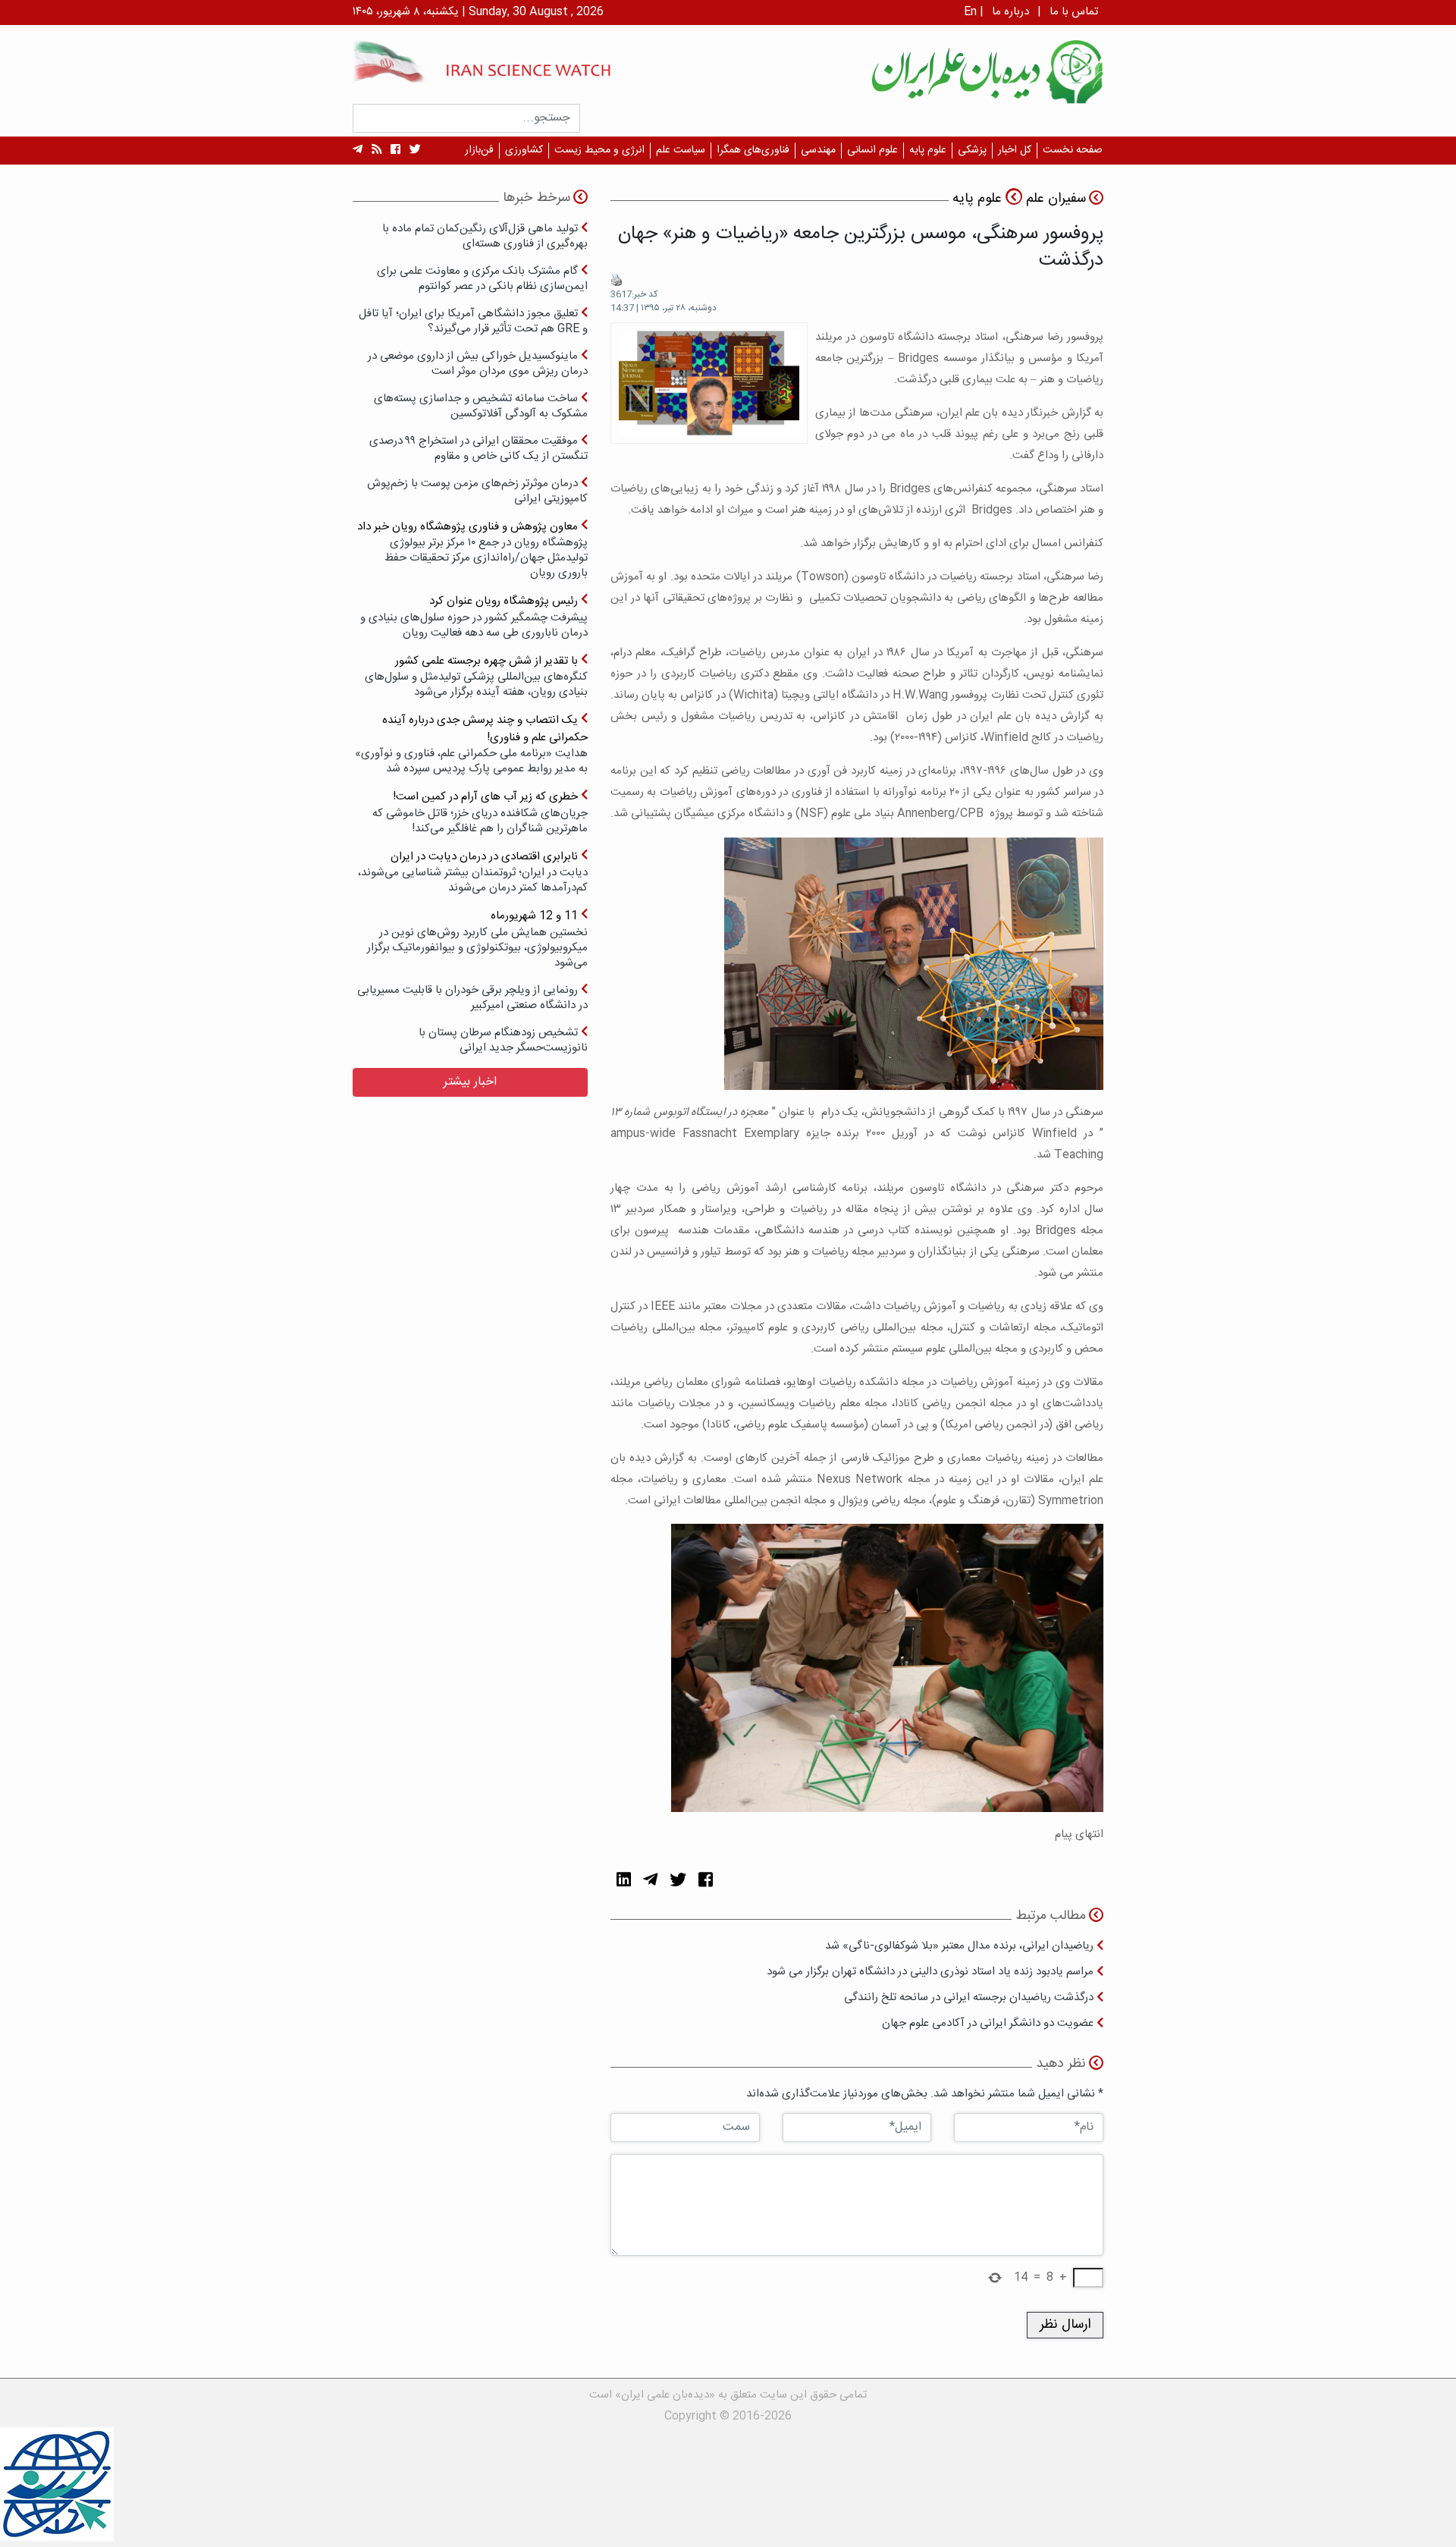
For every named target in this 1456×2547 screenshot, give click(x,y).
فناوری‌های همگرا (753, 150)
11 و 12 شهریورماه (477, 939)
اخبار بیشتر (470, 1082)
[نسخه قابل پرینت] (617, 281)
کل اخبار (1015, 150)
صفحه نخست (1073, 150)
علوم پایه (928, 150)
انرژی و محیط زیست (599, 150)
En (970, 12)
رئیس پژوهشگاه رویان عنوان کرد (474, 616)
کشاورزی (524, 150)
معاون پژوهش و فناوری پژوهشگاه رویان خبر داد (472, 550)
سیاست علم (681, 150)
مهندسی (818, 150)
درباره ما (1010, 12)
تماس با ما (1074, 12)
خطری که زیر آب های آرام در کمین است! (480, 812)
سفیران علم (1056, 199)
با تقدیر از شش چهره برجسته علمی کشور (476, 676)
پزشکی (972, 150)
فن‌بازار (479, 150)
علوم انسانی (872, 150)
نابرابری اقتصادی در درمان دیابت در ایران (473, 872)
